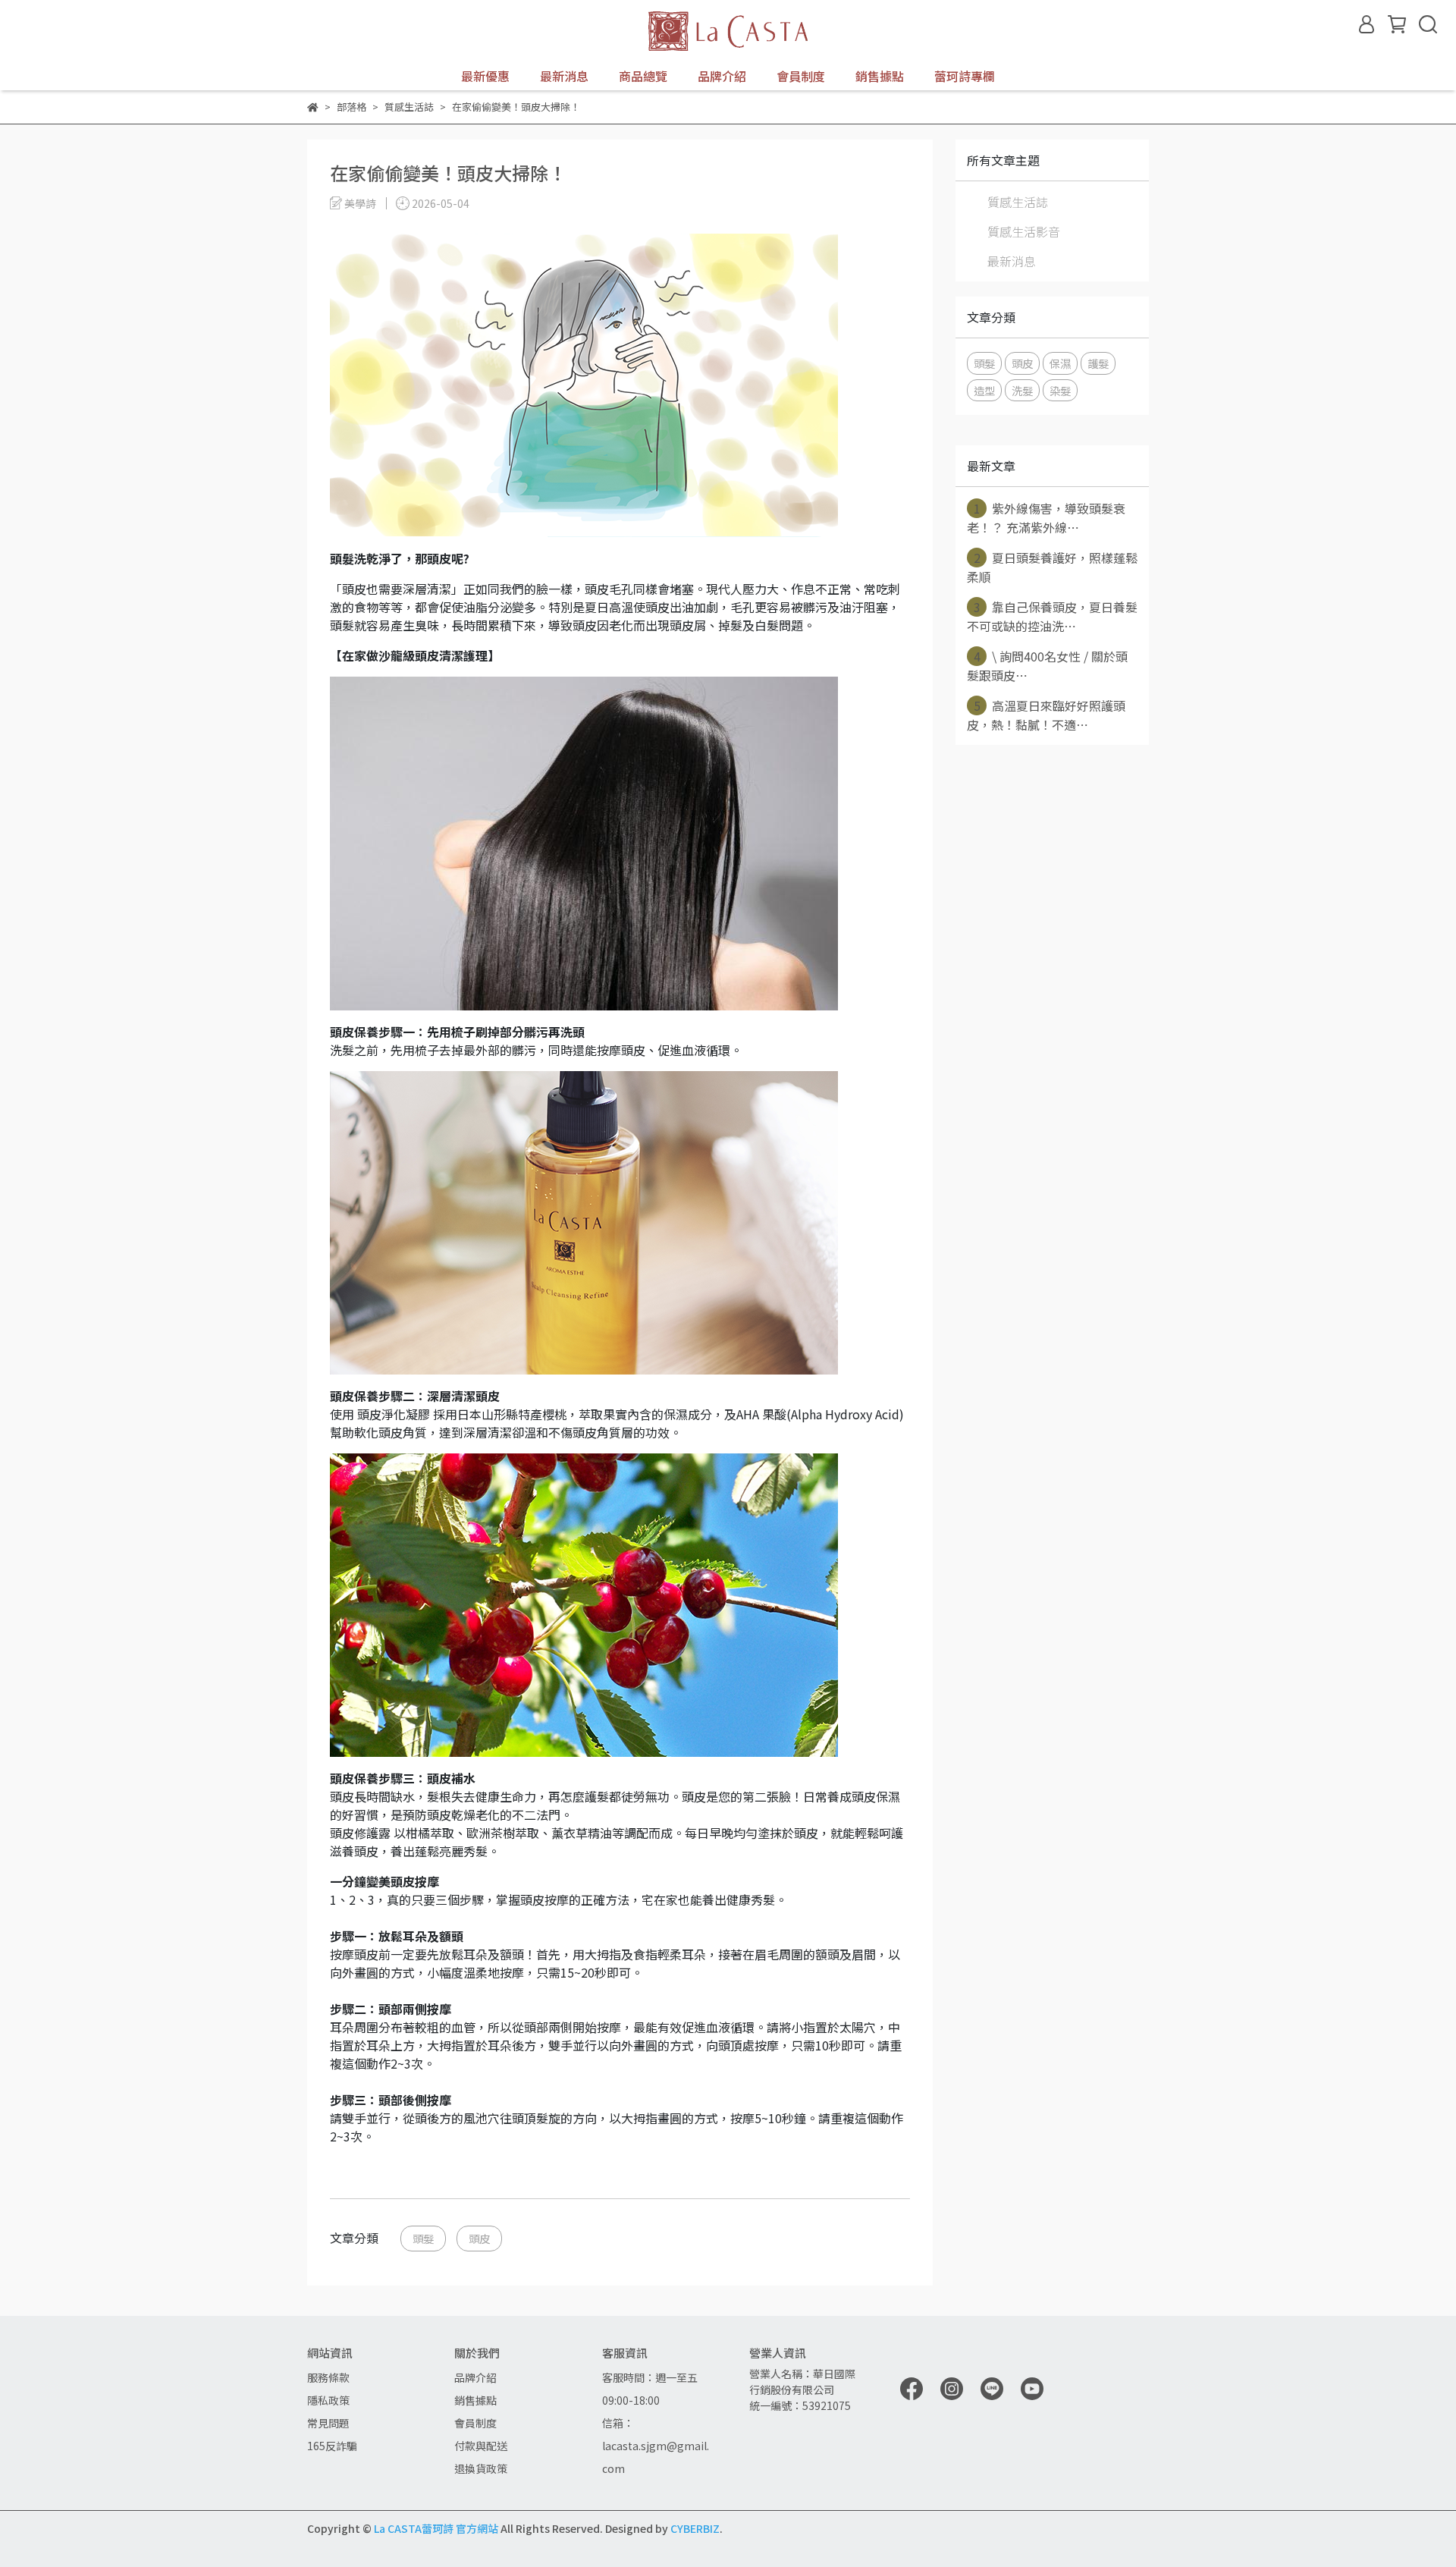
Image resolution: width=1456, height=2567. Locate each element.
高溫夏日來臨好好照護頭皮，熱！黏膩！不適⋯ (1046, 715)
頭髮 (423, 2238)
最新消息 (564, 76)
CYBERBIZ (695, 2528)
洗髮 (1022, 390)
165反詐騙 (332, 2446)
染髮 (1060, 390)
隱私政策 (328, 2400)
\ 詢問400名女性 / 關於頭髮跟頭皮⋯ (1047, 666)
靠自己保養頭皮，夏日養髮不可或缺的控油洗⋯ (1052, 616)
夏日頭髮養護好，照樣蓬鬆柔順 (1052, 567)
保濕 (1060, 363)
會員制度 (801, 76)
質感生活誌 (1018, 202)
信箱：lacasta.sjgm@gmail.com (656, 2446)
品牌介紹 (475, 2377)
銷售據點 (880, 76)
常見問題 (328, 2423)
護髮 (1098, 363)
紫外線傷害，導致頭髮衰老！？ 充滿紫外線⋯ (1046, 518)
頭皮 (479, 2238)
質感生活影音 (1024, 231)
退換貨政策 (481, 2468)
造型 (984, 390)
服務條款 (328, 2377)
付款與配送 (481, 2446)
